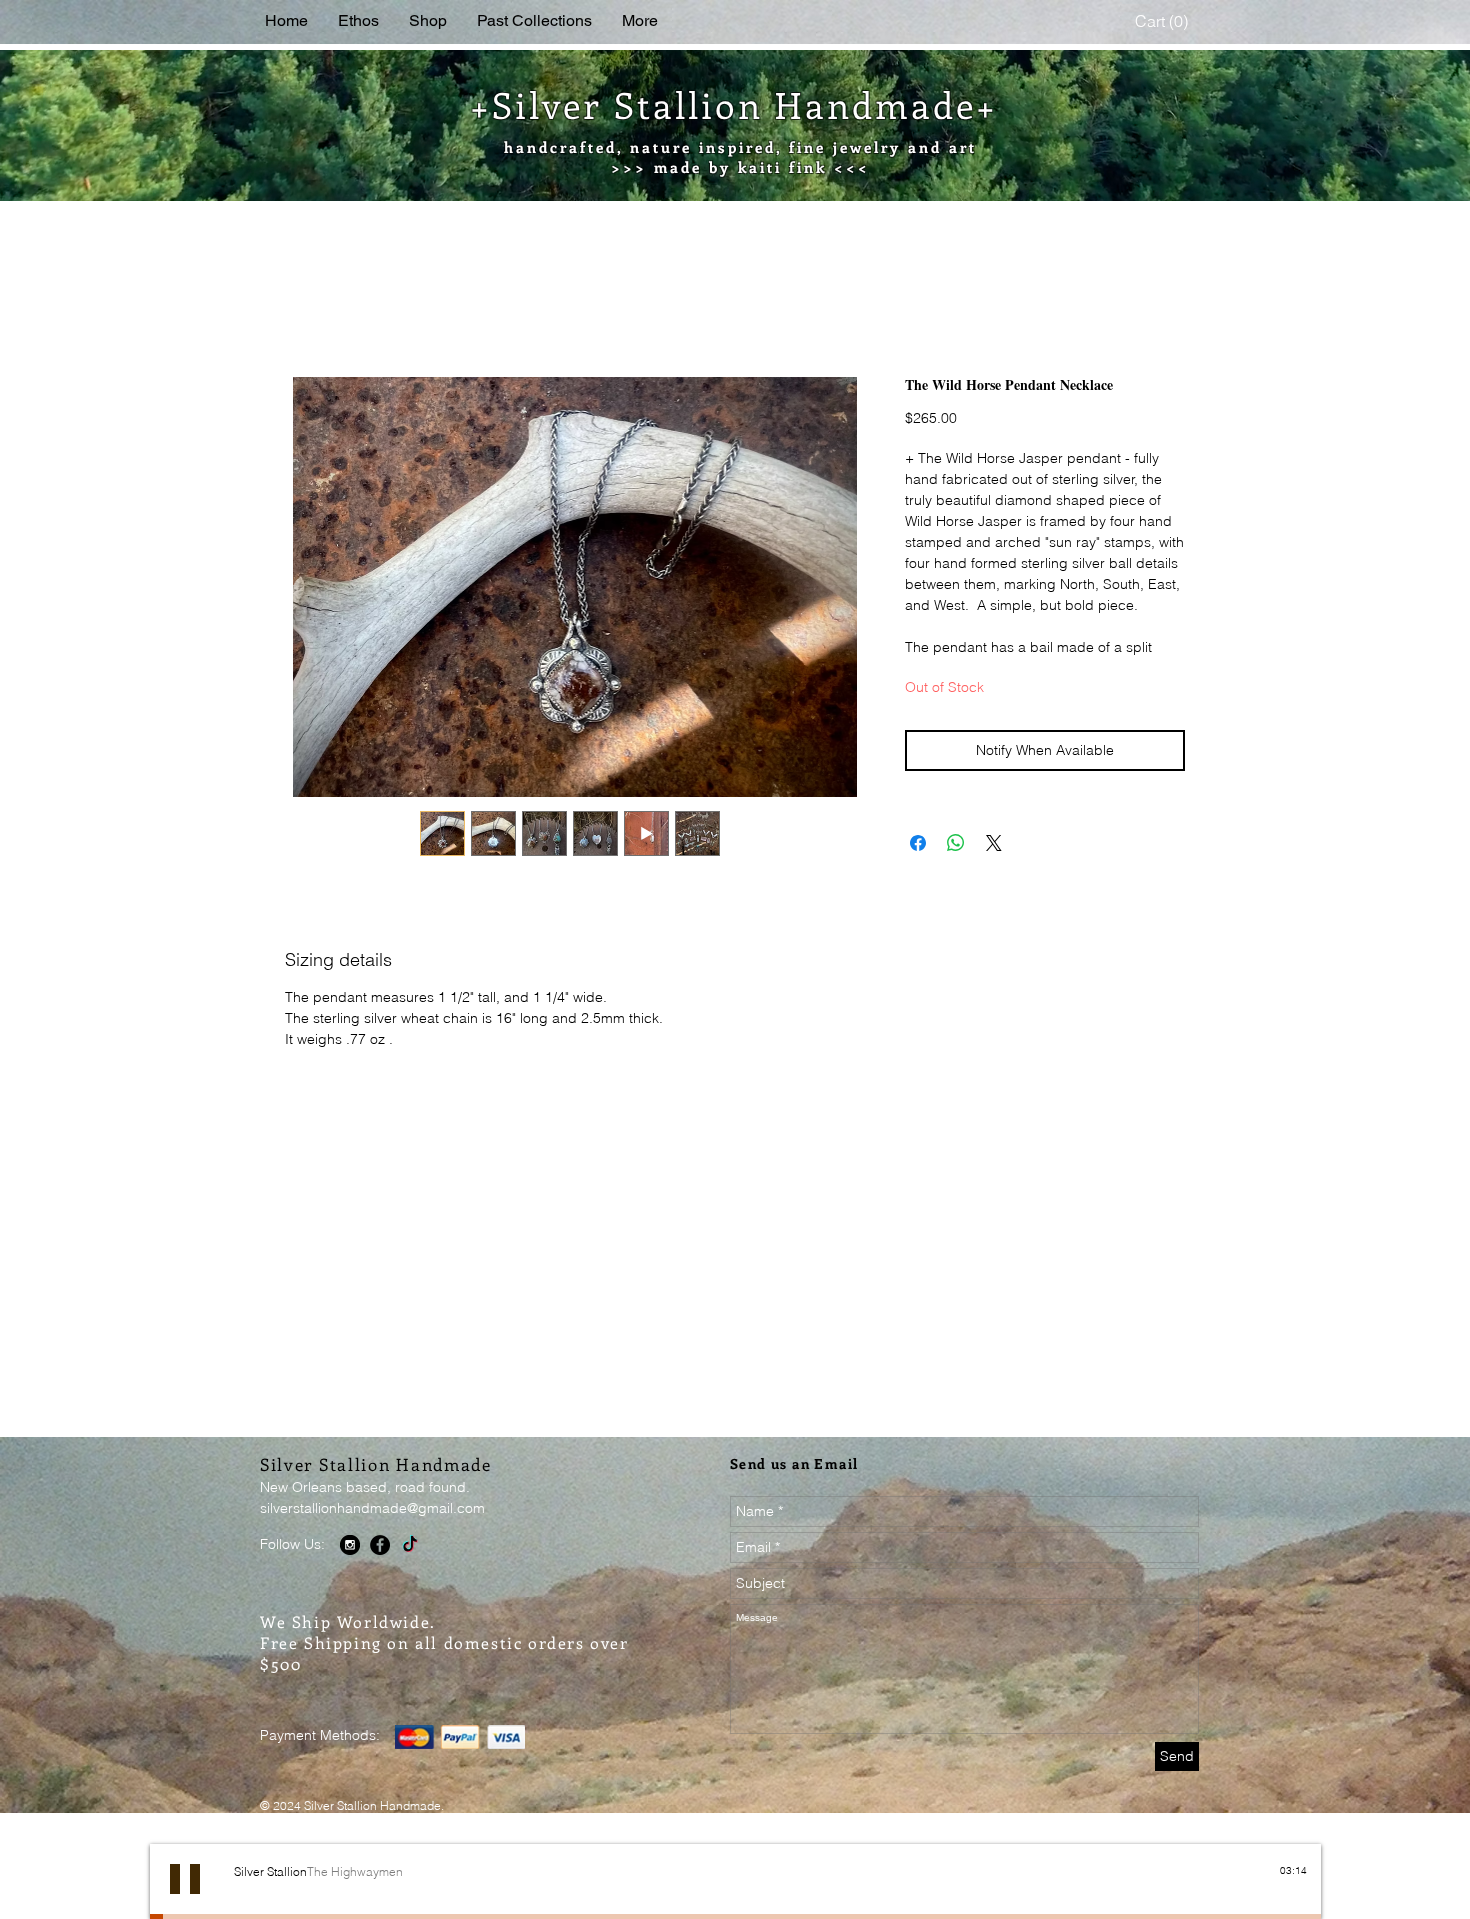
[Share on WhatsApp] (956, 868)
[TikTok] (410, 1570)
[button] (1164, 21)
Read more (940, 672)
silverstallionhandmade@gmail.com (372, 1533)
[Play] (185, 1904)
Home (306, 307)
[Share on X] (994, 868)
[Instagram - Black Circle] (350, 1570)
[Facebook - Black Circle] (380, 1570)
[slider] (1297, 1913)
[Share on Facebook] (918, 868)
